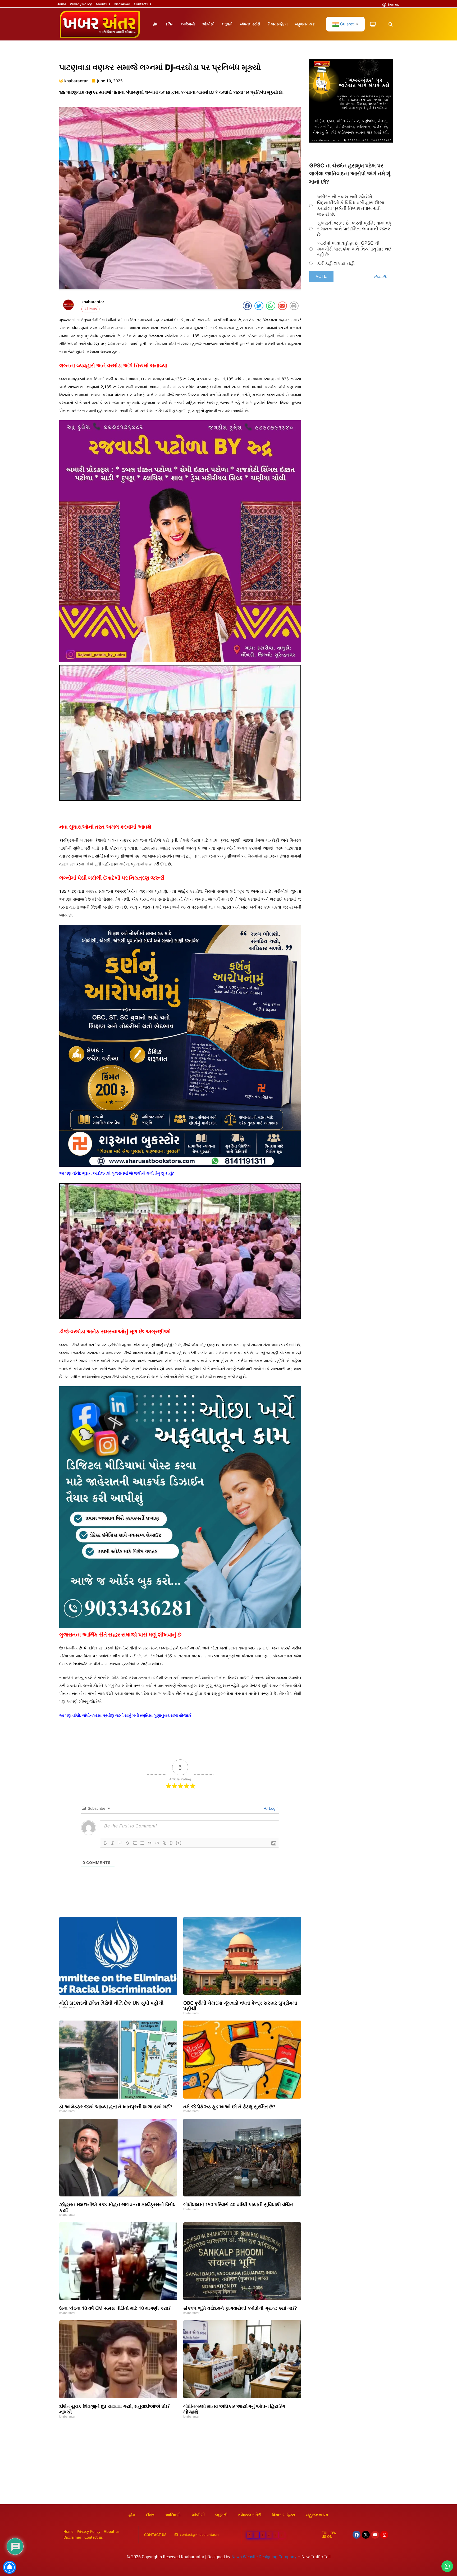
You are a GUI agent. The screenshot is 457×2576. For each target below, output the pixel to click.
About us (103, 4)
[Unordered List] (142, 1843)
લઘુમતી (227, 24)
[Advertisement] (229, 2465)
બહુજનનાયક (305, 24)
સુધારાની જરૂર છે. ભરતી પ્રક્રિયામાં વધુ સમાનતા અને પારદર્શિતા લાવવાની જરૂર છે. (354, 229)
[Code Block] (157, 1843)
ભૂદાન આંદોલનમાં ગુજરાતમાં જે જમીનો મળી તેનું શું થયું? (128, 1173)
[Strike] (127, 1843)
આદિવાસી (188, 24)
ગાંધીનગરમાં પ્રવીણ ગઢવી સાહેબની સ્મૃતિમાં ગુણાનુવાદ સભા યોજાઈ (137, 1715)
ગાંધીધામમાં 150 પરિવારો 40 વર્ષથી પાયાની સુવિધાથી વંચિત (238, 2204)
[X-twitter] (366, 2535)
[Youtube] (375, 2535)
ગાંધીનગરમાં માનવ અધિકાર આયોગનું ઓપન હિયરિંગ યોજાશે (234, 2409)
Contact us (142, 4)
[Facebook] (357, 2535)
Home (61, 4)
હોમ (156, 24)
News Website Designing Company (264, 2557)
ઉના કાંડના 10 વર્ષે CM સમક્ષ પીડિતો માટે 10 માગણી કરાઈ (115, 2308)
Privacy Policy (81, 4)
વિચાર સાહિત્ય (278, 24)
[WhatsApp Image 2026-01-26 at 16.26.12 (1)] (351, 141)
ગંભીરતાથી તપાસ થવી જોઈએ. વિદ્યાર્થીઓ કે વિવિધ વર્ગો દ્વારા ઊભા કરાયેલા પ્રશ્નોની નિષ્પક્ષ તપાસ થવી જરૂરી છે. (351, 206)
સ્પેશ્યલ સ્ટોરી (250, 24)
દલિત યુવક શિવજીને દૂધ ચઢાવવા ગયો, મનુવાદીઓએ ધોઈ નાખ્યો (114, 2409)
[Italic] (113, 1843)
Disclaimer (122, 4)
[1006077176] (180, 1165)
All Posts (90, 309)
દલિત (170, 24)
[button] (390, 24)
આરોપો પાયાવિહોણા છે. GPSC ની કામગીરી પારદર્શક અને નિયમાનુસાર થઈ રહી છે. (354, 249)
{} (171, 1843)
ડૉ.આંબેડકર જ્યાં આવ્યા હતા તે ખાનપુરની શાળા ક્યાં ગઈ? (116, 2107)
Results (381, 277)
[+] (179, 1843)
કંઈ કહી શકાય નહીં (336, 263)
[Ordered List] (135, 1843)
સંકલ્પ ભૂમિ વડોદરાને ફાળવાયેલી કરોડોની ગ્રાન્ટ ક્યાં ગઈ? (240, 2308)
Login (273, 1808)
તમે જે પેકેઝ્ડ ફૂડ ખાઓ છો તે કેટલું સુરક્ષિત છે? (229, 2107)
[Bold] (105, 1843)
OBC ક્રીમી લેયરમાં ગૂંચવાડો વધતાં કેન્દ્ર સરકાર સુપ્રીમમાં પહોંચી (240, 2006)
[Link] (164, 1843)
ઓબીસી (208, 24)
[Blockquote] (150, 1843)
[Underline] (120, 1843)
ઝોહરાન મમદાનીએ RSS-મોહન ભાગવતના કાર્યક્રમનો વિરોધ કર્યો (118, 2207)
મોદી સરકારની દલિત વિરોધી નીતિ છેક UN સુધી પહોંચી (111, 2003)
